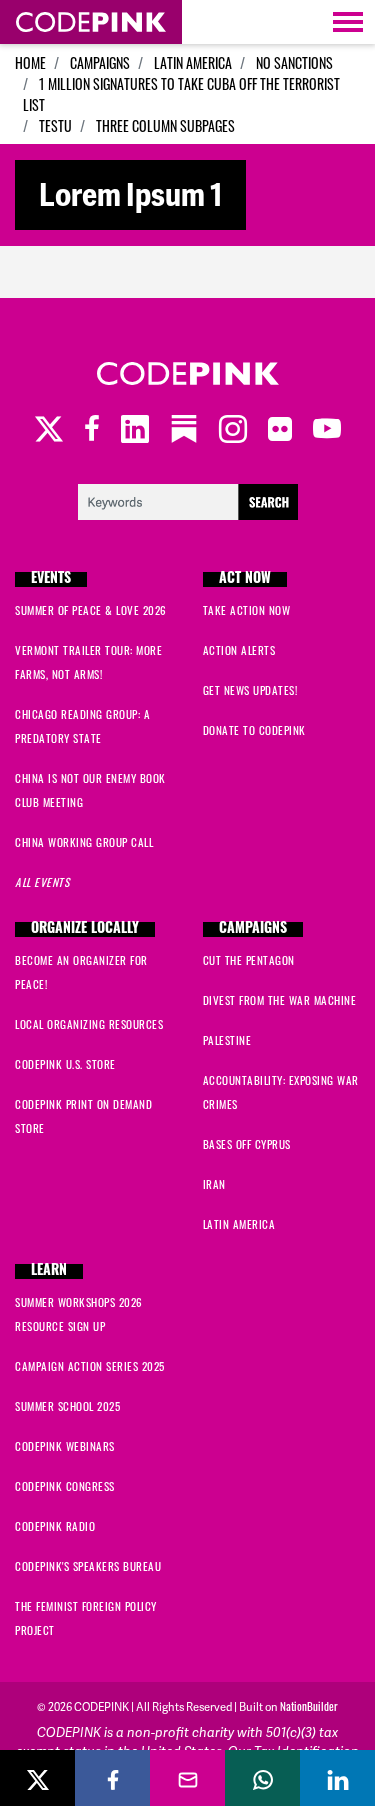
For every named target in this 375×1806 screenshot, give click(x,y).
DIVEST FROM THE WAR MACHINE (280, 1000)
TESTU (55, 125)
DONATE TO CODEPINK (254, 730)
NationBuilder (309, 1706)
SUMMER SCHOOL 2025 (67, 1406)
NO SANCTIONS (294, 62)
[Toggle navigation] (348, 22)
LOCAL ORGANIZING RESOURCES (89, 1024)
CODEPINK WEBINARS (65, 1446)
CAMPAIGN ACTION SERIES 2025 (90, 1366)
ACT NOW (245, 579)
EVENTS (51, 579)
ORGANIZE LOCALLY (85, 929)
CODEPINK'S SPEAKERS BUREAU (88, 1566)
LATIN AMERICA (193, 62)
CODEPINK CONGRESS (65, 1486)
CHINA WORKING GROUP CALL (84, 842)
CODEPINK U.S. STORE (65, 1064)
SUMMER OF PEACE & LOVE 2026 (91, 610)
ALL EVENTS (42, 882)
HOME (30, 62)
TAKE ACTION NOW (247, 610)
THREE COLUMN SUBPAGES (165, 125)
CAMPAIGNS (100, 62)
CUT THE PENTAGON (249, 960)
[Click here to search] (188, 499)
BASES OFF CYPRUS (247, 1144)
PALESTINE (227, 1040)
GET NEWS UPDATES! (250, 690)
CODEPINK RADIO (55, 1526)
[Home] (91, 22)
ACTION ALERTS (239, 650)
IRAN (214, 1184)
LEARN (49, 1271)
